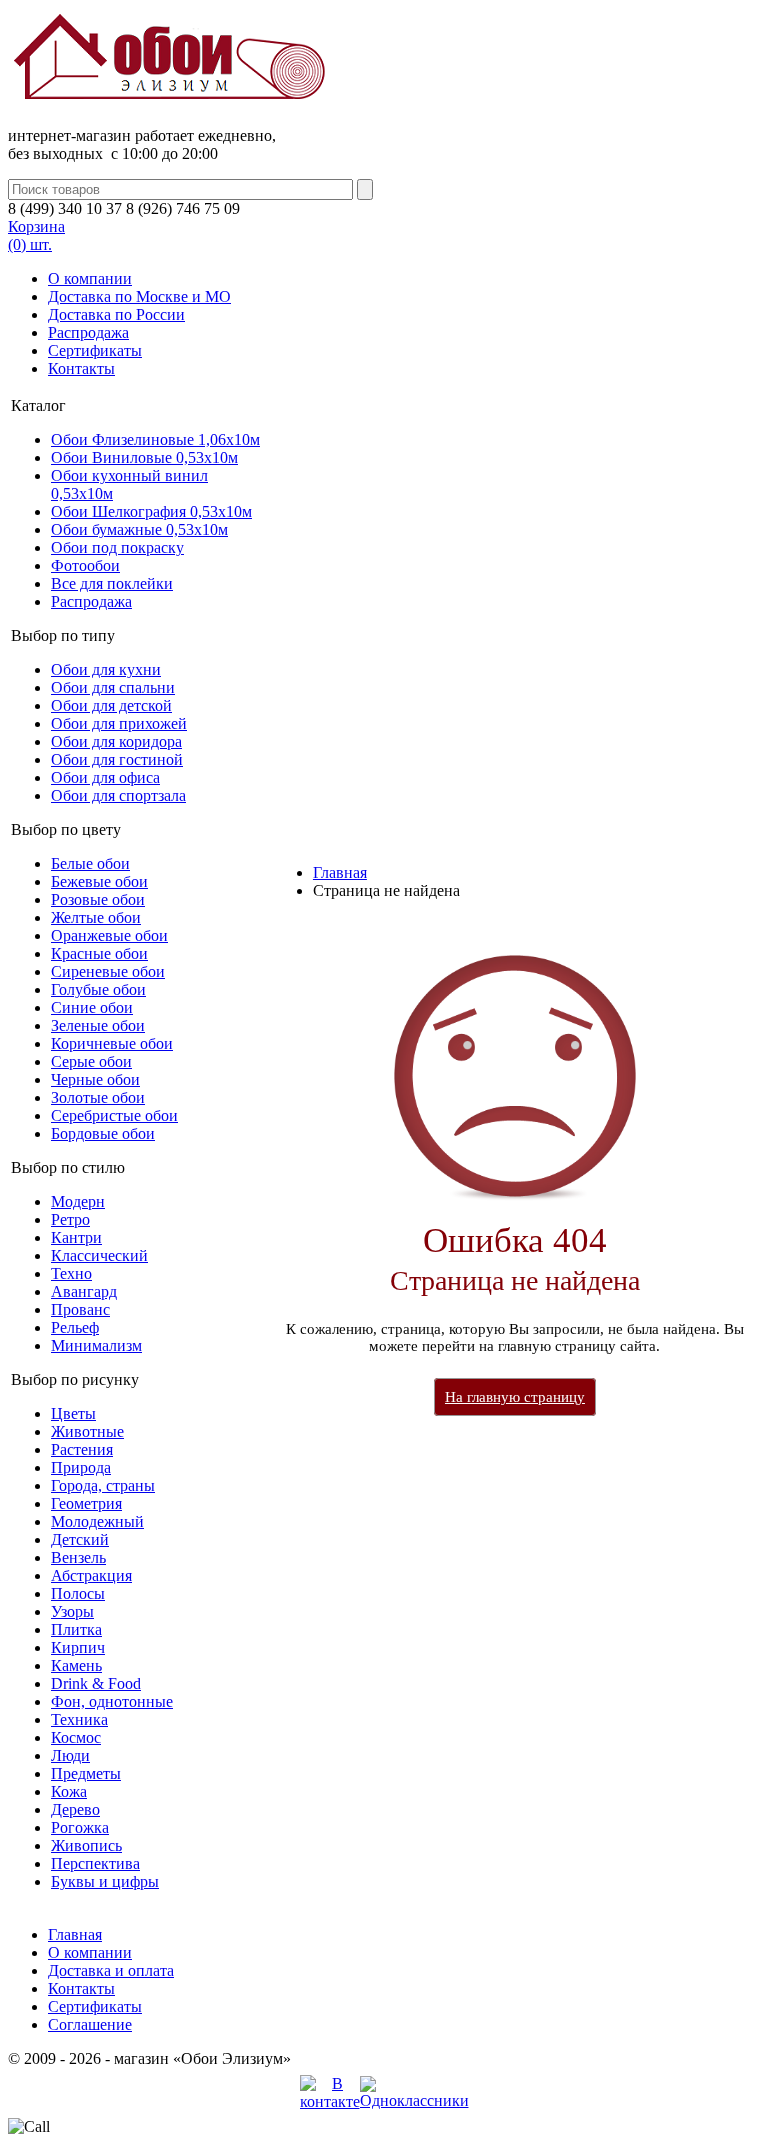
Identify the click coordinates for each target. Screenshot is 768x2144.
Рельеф (75, 1327)
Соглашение (90, 2024)
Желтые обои (96, 917)
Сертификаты (95, 350)
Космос (76, 1737)
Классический (99, 1255)
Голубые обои (98, 989)
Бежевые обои (99, 881)
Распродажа (88, 332)
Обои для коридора (116, 741)
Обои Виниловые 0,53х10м (144, 457)
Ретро (70, 1219)
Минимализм (96, 1345)
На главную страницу (515, 1397)
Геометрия (86, 1503)
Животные (87, 1431)
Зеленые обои (98, 1025)
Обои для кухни (106, 669)
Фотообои (85, 565)
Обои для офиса (105, 777)
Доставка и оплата (111, 1970)
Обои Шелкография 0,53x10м (151, 511)
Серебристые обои (114, 1115)
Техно (71, 1273)
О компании (90, 278)
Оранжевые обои (109, 935)
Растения (82, 1449)
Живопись (86, 1845)
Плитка (76, 1629)
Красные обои (99, 953)
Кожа (69, 1791)
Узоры (72, 1611)
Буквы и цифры (105, 1881)
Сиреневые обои (108, 971)
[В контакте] (330, 2101)
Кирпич (78, 1647)
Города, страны (103, 1485)
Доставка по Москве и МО (139, 296)
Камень (76, 1665)
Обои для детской (111, 705)
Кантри (76, 1237)
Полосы (78, 1593)
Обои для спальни (113, 687)
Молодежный (97, 1521)
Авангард (84, 1291)
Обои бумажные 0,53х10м (139, 529)
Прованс (80, 1309)
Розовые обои (98, 899)
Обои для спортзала (118, 795)
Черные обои (95, 1079)
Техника (79, 1719)
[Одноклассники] (414, 2100)
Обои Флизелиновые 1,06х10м (155, 439)
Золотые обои (98, 1097)
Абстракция (91, 1575)
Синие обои (92, 1007)
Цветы (73, 1413)
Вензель (78, 1557)
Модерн (78, 1201)
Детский (80, 1539)
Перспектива (95, 1863)
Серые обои (91, 1061)
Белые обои (90, 863)
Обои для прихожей (119, 723)
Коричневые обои (112, 1043)
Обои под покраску (117, 547)
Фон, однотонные (112, 1701)
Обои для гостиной (117, 759)
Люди (70, 1755)
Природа (81, 1467)
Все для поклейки (112, 583)
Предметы (86, 1773)
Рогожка (80, 1827)
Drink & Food (96, 1683)
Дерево (75, 1809)
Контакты (81, 368)
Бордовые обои (103, 1133)
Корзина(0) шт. (36, 235)
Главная (340, 872)
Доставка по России (116, 314)
